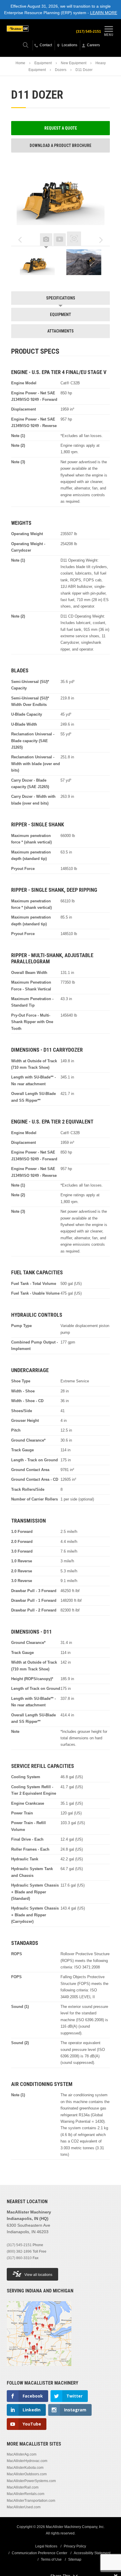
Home (20, 63)
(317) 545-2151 (89, 32)
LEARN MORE (104, 13)
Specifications (61, 298)
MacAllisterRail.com (23, 2487)
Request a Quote (61, 128)
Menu (109, 35)
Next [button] (101, 240)
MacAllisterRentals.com (26, 2494)
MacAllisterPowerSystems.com (31, 2481)
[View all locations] (39, 2370)
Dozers (61, 70)
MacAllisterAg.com (22, 2454)
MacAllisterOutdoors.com (27, 2474)
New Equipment (74, 63)
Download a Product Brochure (60, 145)
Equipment (43, 63)
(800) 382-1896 (19, 2251)
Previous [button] (20, 240)
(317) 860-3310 (19, 2258)
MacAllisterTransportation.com (31, 2501)
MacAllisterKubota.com (25, 2468)
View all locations (38, 2275)
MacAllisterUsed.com (24, 2507)
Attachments (60, 331)
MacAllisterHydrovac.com (27, 2461)
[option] (37, 262)
